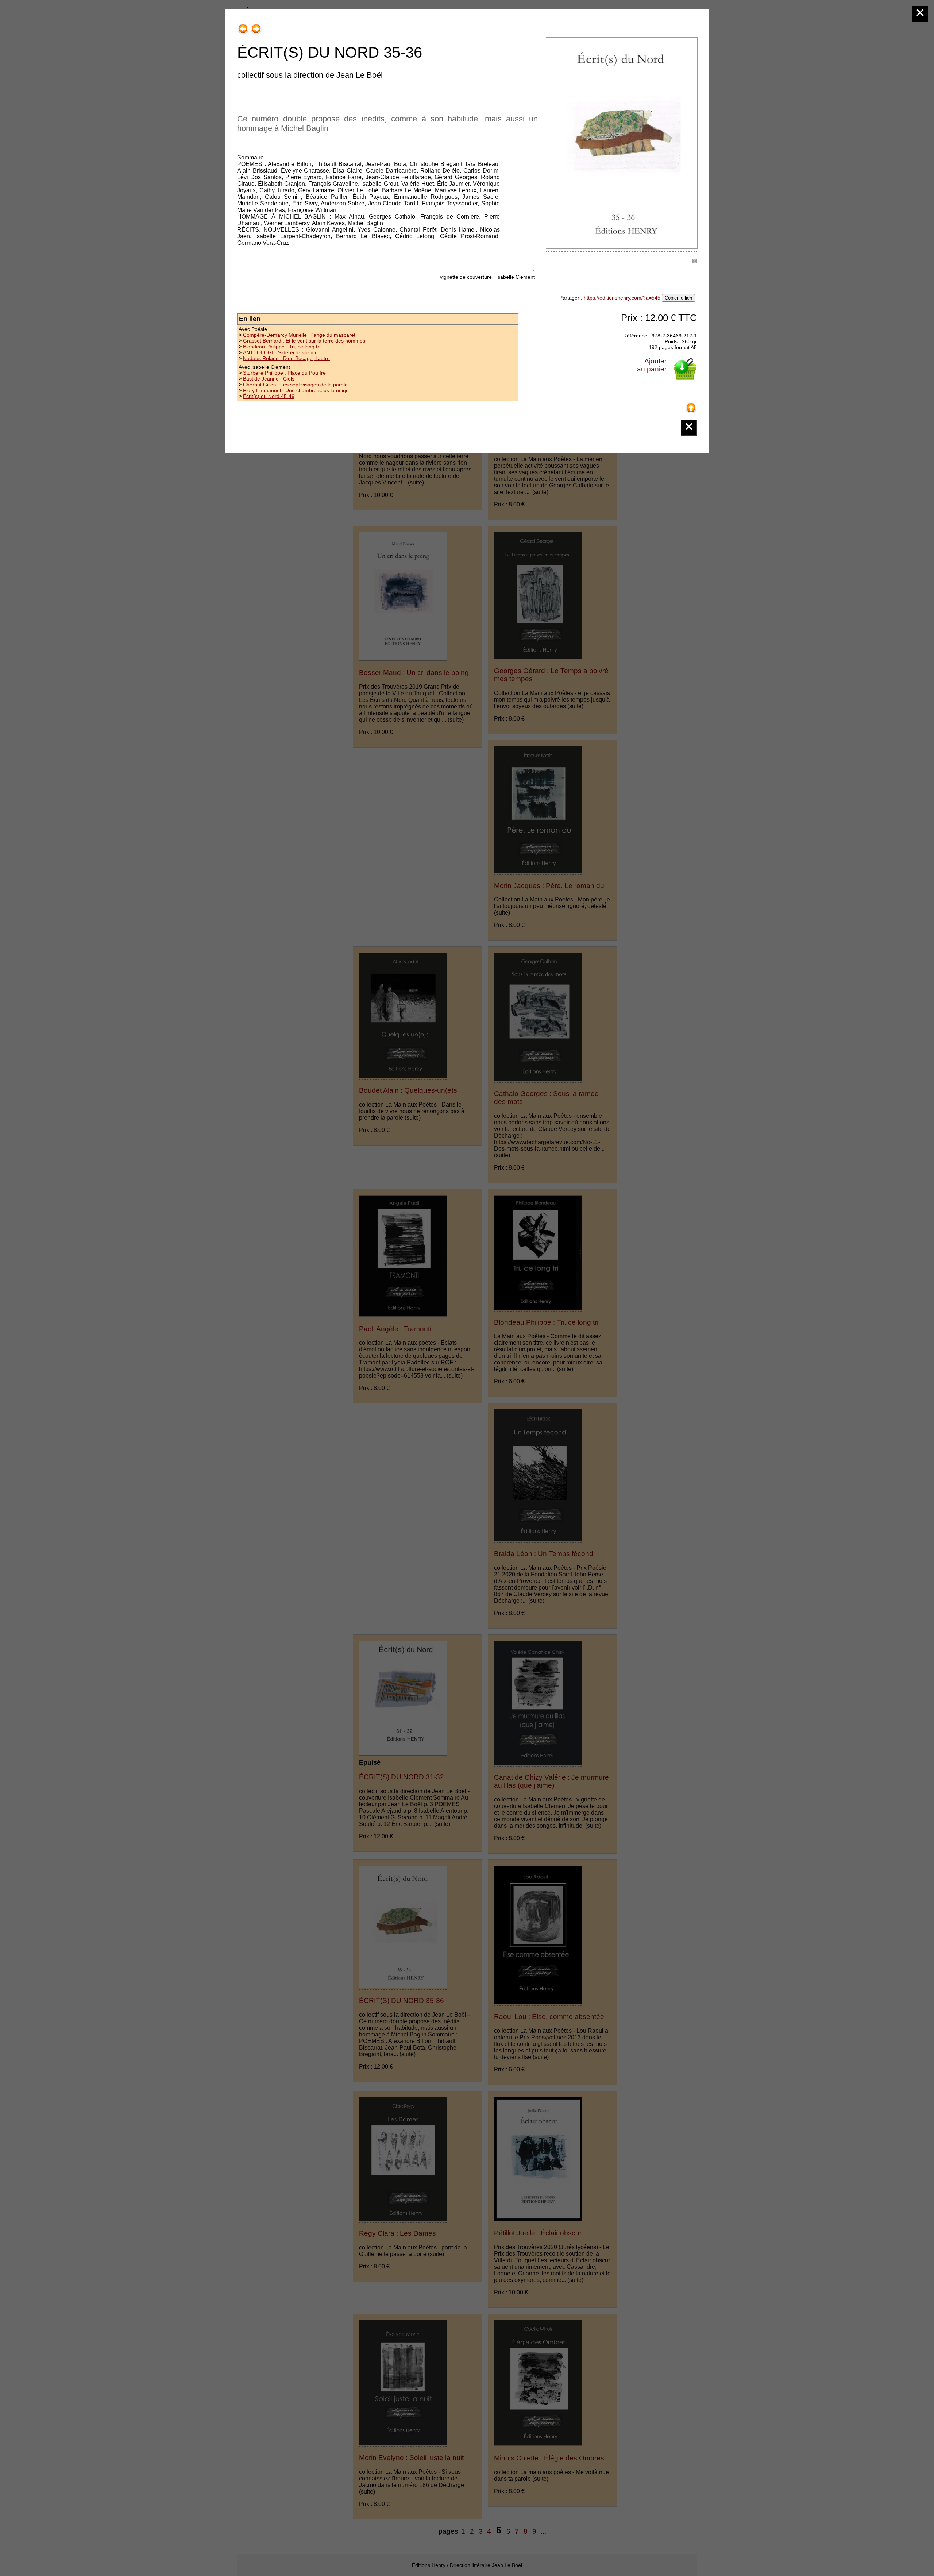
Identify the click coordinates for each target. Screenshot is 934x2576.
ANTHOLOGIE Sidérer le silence (280, 352)
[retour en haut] (691, 405)
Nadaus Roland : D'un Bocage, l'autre (286, 358)
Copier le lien (678, 298)
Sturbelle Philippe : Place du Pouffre (284, 373)
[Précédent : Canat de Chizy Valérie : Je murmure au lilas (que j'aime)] (243, 26)
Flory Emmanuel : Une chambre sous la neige (296, 390)
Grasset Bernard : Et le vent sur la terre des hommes (304, 341)
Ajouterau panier (652, 365)
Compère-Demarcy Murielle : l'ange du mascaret (299, 335)
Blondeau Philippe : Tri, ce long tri (282, 347)
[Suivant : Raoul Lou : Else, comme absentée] (256, 26)
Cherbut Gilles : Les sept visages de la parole (295, 385)
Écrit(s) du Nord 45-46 (269, 396)
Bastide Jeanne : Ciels (269, 379)
